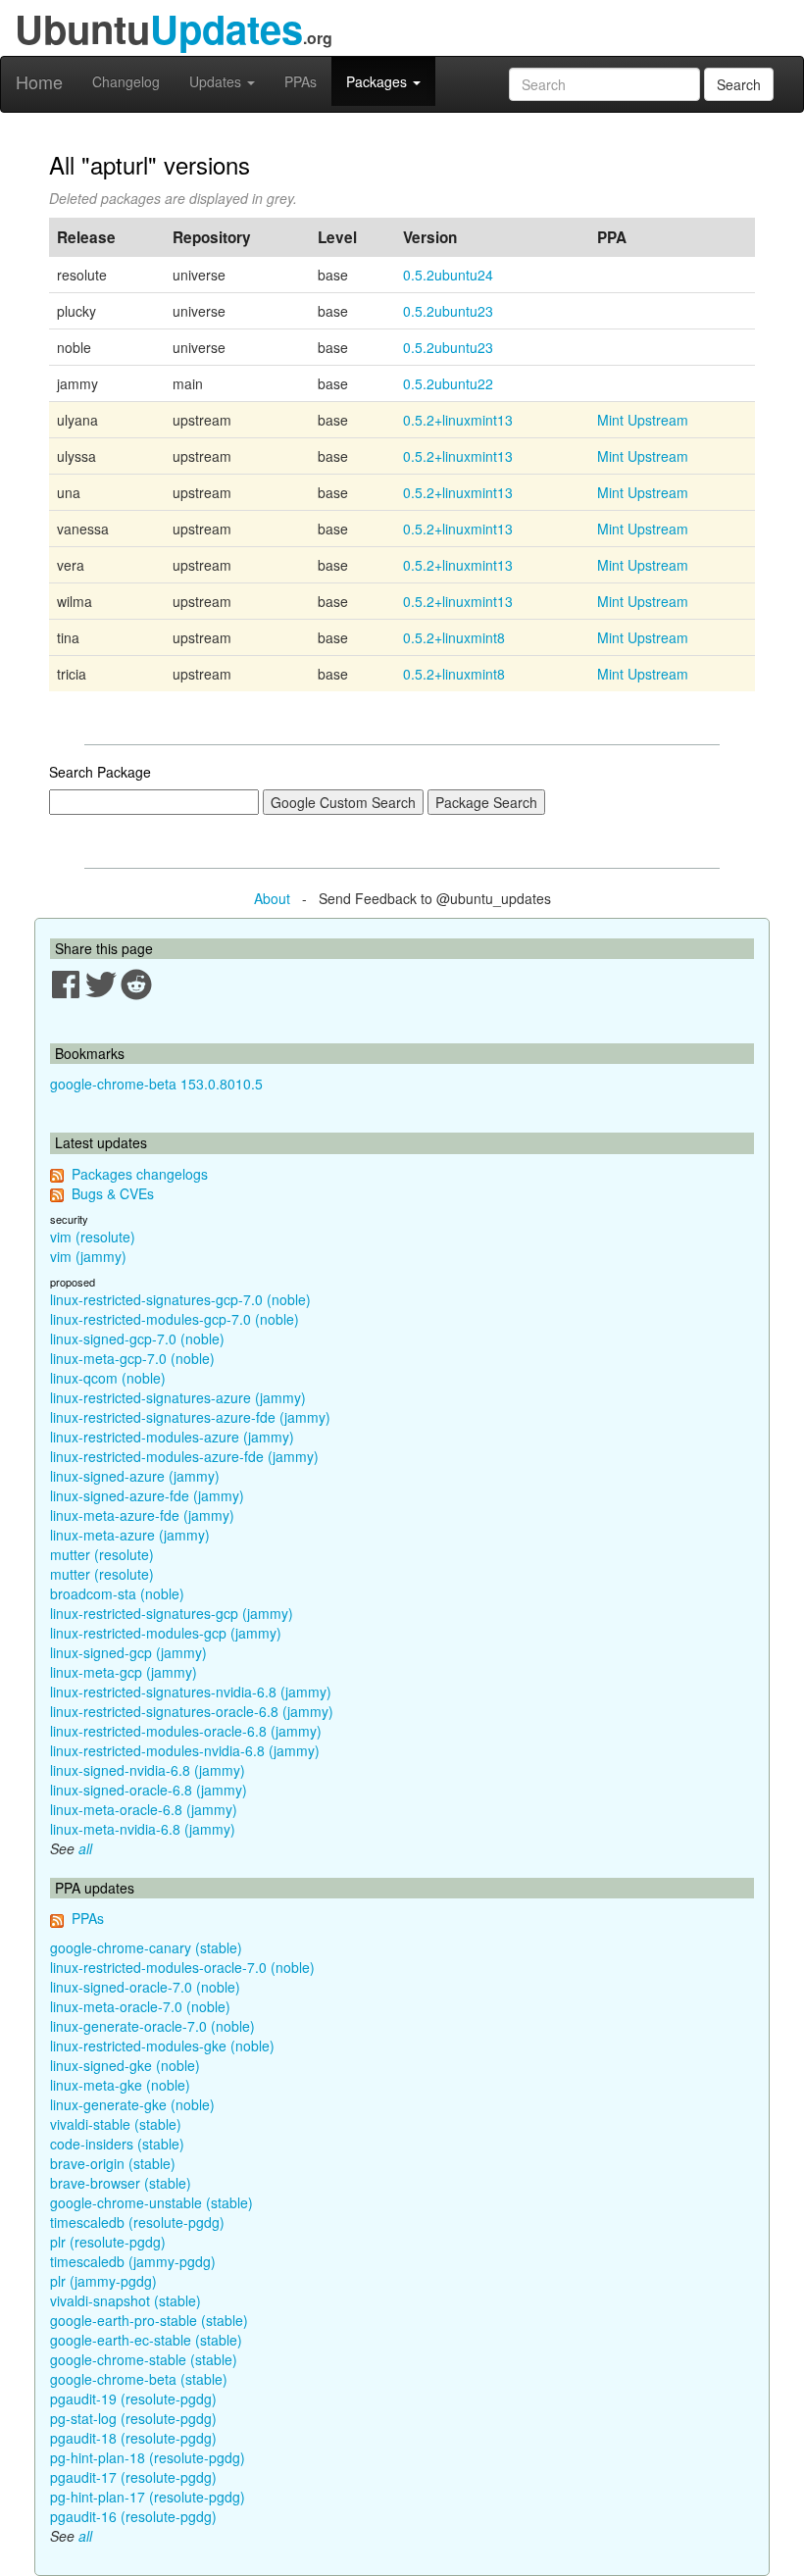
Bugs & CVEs (113, 1193)
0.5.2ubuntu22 (448, 383)
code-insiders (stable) (117, 2144)
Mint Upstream (643, 420)
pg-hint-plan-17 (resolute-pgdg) (148, 2497)
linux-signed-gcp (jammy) (128, 1652)
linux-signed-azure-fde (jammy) (147, 1495)
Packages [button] (378, 81)
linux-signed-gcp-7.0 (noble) (137, 1339)
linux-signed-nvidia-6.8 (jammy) (148, 1770)
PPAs (301, 81)
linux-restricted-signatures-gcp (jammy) (172, 1613)
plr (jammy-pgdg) (103, 2281)
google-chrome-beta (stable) (139, 2379)
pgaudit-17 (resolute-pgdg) (133, 2477)
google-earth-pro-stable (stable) (149, 2320)
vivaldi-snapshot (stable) (126, 2300)
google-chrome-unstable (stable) (151, 2202)
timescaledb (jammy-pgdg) (133, 2261)
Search (739, 84)
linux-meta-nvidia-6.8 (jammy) (143, 1829)
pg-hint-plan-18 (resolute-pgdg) (148, 2457)
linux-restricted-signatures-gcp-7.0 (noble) (180, 1299)
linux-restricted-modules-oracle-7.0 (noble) (182, 1967)
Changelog (126, 81)
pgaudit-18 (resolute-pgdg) (133, 2438)
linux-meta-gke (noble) (120, 2085)
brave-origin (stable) (113, 2163)
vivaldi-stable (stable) (116, 2124)
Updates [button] (217, 81)
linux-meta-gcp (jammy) (124, 1672)
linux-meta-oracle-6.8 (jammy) (144, 1809)
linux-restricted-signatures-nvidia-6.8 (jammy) (191, 1692)
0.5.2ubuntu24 (448, 275)
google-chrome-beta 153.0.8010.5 (156, 1084)
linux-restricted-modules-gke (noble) (162, 2046)
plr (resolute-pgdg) (108, 2242)
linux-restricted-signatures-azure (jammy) (178, 1397)
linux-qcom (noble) (108, 1378)
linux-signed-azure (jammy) (135, 1476)
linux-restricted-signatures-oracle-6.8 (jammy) (192, 1711)
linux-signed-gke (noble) (125, 2065)
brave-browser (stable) (121, 2183)
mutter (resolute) (102, 1554)
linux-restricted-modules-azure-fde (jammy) (184, 1456)
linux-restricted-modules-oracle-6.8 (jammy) (186, 1731)
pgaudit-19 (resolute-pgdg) (133, 2399)
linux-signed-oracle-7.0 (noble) (145, 1987)
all (85, 1848)
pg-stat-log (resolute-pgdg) (133, 2418)
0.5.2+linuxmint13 (458, 420)
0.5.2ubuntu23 (448, 311)
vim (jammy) (88, 1256)
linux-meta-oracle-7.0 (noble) (140, 2006)
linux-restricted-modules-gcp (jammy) (166, 1633)
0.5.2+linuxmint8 (454, 637)
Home (39, 81)
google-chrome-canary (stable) (146, 1947)
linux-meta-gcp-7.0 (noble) (132, 1358)
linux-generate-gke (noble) (132, 2104)
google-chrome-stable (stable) (144, 2359)
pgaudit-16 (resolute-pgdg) (133, 2516)
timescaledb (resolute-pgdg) (137, 2222)
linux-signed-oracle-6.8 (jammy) (149, 1790)
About (272, 898)
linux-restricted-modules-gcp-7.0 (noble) (175, 1319)
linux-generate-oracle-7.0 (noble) (152, 2026)
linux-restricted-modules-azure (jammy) (172, 1437)
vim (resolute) (93, 1237)
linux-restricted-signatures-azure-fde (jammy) (190, 1417)
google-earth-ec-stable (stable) (146, 2340)
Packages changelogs (140, 1174)
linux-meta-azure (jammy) (130, 1535)
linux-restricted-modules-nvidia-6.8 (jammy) (185, 1750)
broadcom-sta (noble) (117, 1593)
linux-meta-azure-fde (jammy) (142, 1515)
